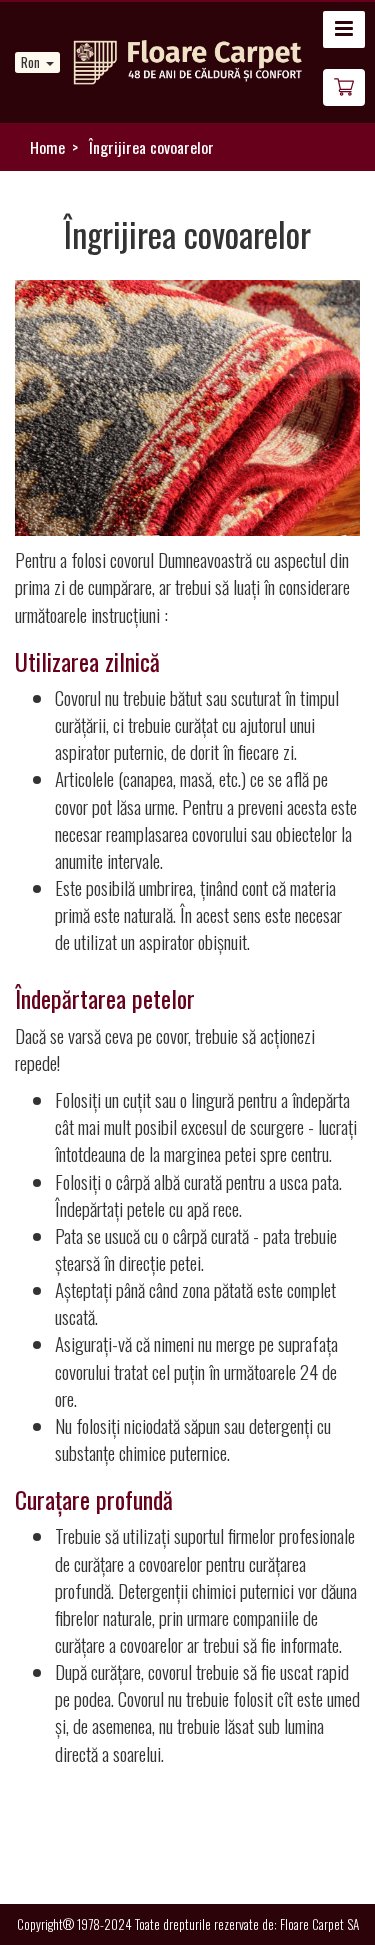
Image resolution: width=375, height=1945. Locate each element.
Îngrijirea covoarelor (151, 147)
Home (47, 147)
